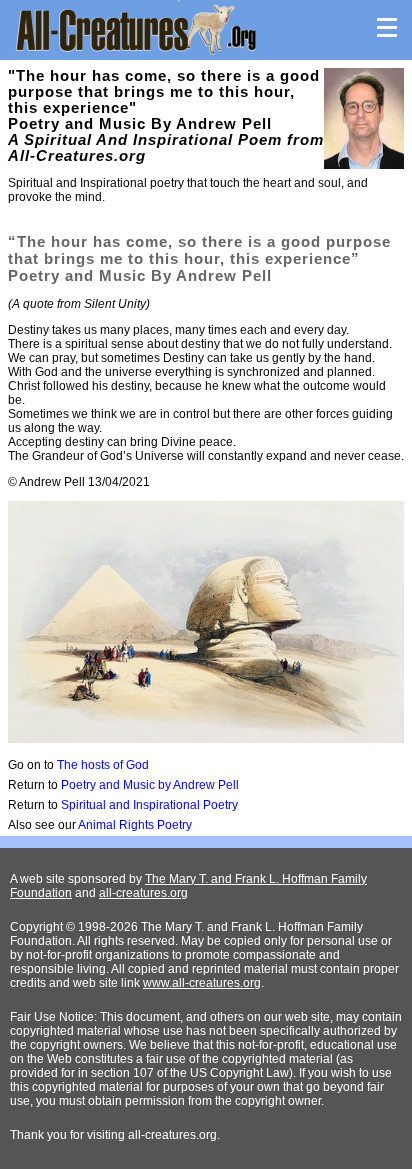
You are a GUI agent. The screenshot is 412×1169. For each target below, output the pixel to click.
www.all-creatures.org (202, 983)
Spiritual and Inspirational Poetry (149, 805)
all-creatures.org (143, 893)
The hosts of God (103, 765)
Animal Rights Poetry (135, 825)
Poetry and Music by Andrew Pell (150, 785)
